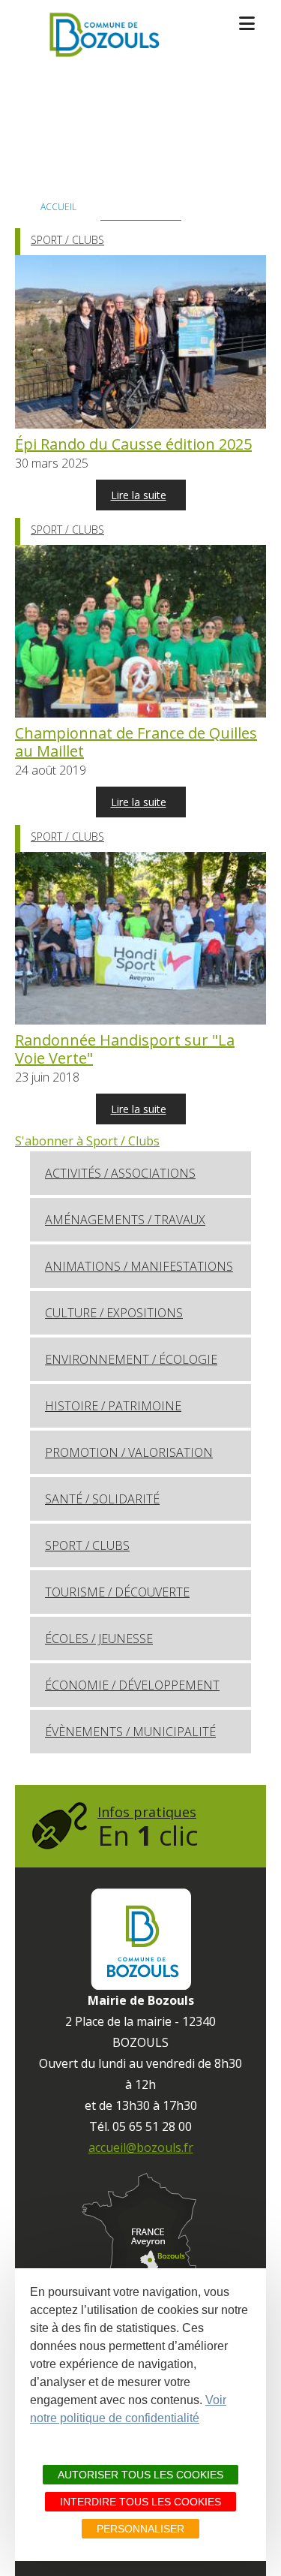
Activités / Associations (120, 1173)
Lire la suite (139, 495)
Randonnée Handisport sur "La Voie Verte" (125, 1049)
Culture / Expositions (114, 1313)
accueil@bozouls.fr (141, 2147)
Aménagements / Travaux (125, 1220)
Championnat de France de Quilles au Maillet (136, 742)
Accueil (58, 207)
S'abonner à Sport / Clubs (87, 1141)
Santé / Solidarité (102, 1499)
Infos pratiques (148, 1828)
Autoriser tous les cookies (140, 2475)
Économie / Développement (132, 1685)
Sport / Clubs (67, 240)
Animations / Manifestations (139, 1266)
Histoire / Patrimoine (113, 1406)
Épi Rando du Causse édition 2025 (133, 444)
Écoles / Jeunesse (99, 1639)
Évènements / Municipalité (130, 1732)
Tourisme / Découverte (117, 1592)
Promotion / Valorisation (129, 1452)
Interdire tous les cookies (140, 2502)
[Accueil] (102, 35)
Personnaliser (140, 2529)
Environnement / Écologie (131, 1359)
